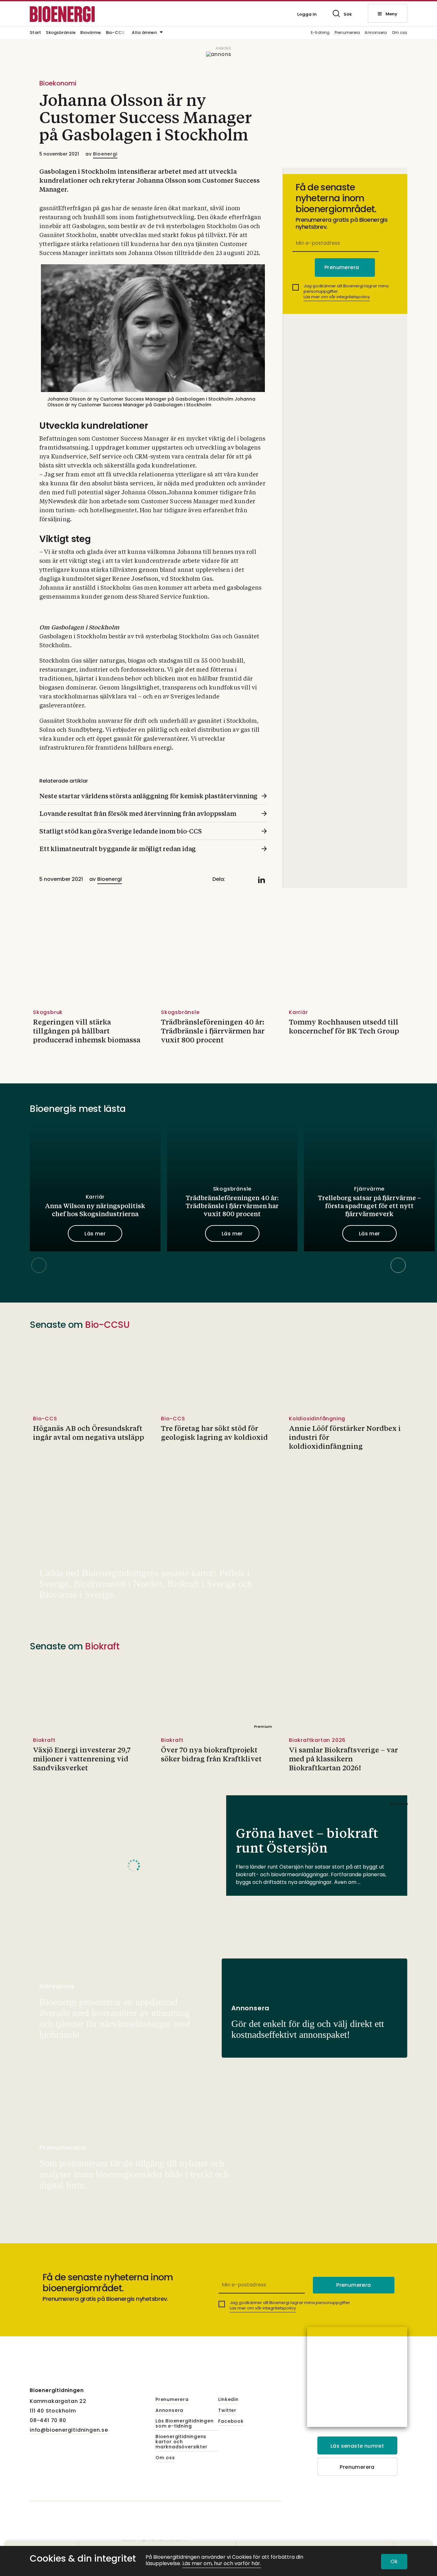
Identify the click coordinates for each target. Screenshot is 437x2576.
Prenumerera (347, 33)
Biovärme (91, 33)
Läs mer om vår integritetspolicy (337, 297)
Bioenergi (105, 154)
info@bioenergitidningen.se (69, 2430)
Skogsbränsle (61, 33)
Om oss (400, 33)
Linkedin (228, 2400)
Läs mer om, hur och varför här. (222, 2564)
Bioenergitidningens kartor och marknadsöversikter (181, 2442)
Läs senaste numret (357, 2446)
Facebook (231, 2421)
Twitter (227, 2411)
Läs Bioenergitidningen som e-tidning (185, 2424)
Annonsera (376, 33)
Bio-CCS (115, 33)
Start (35, 33)
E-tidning (320, 33)
